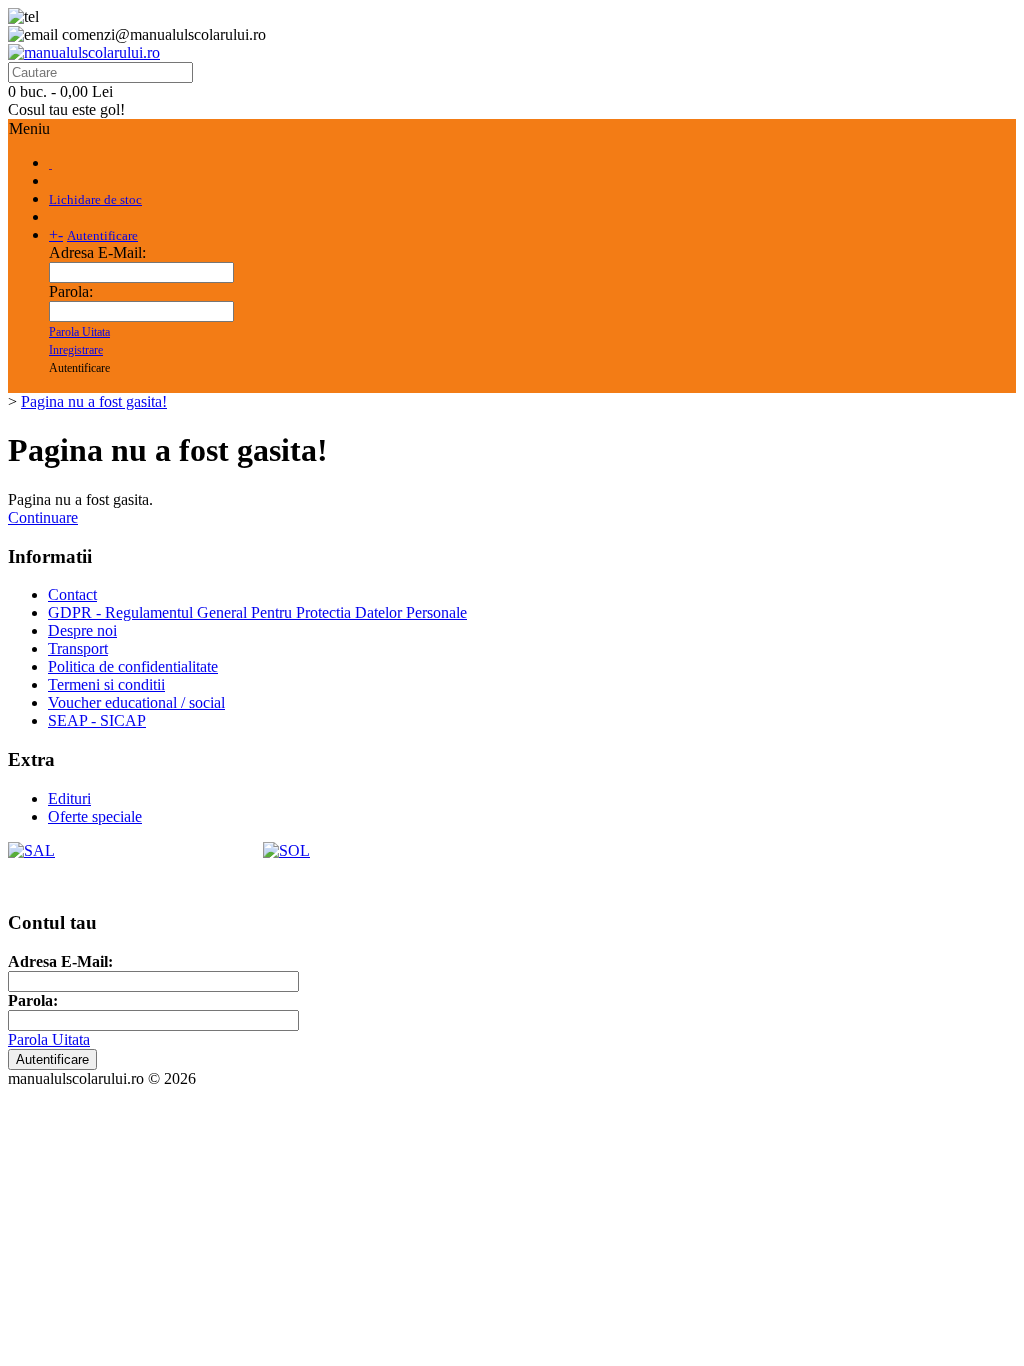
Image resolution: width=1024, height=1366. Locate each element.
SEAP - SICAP (97, 720)
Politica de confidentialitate (133, 666)
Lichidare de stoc (95, 199)
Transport (78, 648)
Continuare (43, 517)
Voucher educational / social (136, 702)
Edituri (69, 798)
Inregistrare (76, 350)
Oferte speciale (95, 816)
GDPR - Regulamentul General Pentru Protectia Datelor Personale (257, 612)
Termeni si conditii (106, 684)
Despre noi (82, 630)
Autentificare (102, 235)
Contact (72, 594)
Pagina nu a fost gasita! (94, 401)
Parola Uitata (79, 332)
